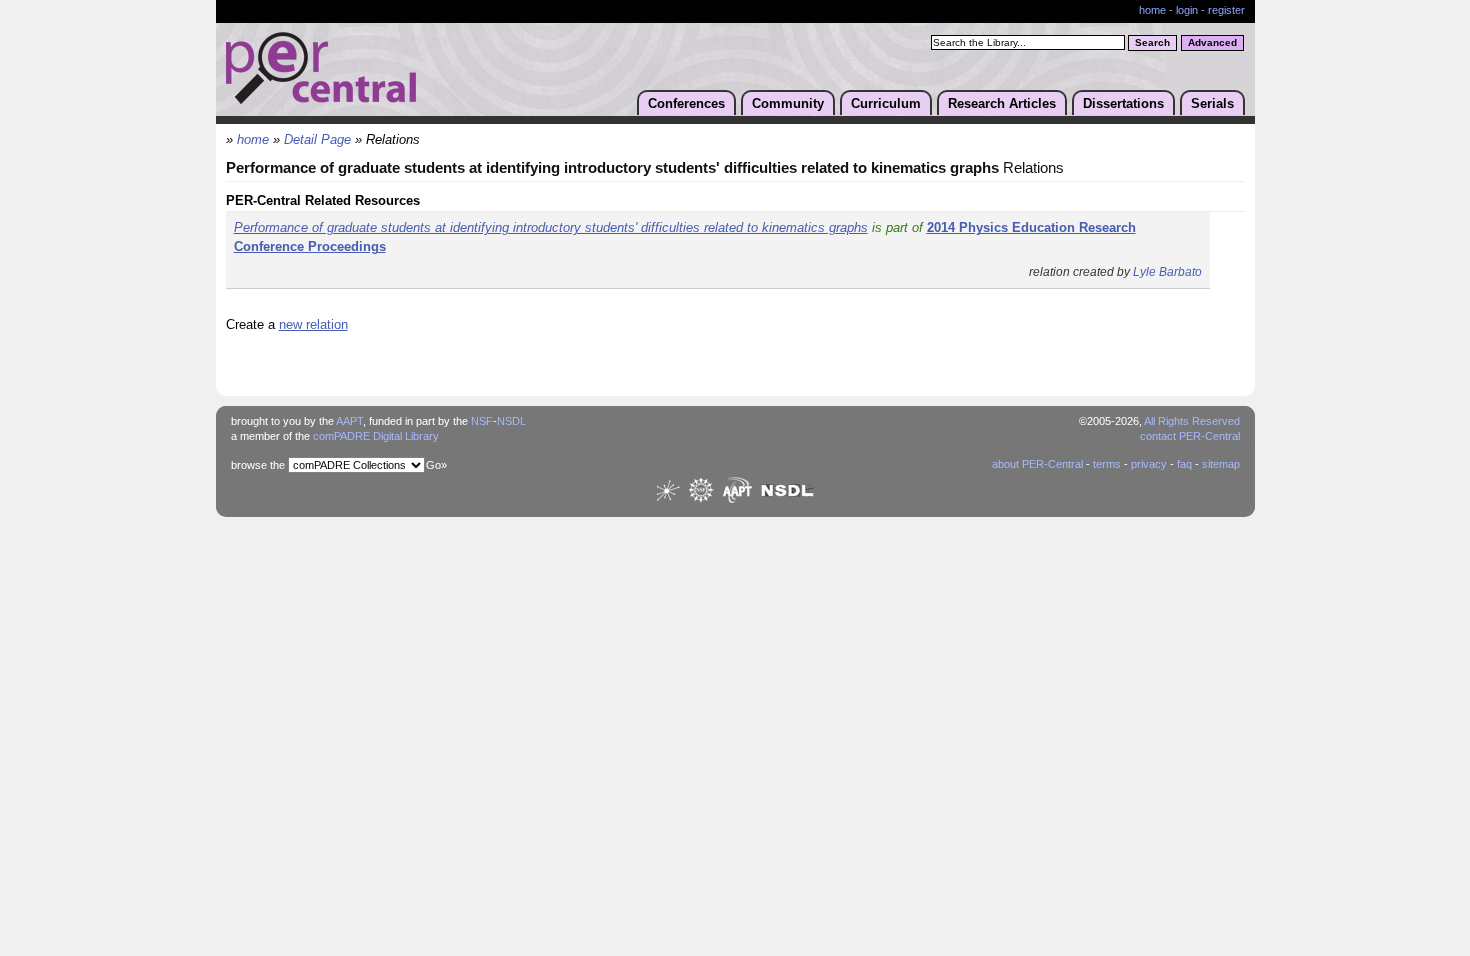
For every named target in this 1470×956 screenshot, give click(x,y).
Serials (1212, 103)
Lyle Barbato (1167, 272)
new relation (313, 324)
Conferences (686, 103)
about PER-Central (1037, 464)
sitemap (1221, 464)
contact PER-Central (1190, 436)
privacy (1149, 464)
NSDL (511, 421)
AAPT (349, 421)
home (1152, 10)
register (1226, 10)
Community (788, 103)
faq (1184, 464)
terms (1107, 464)
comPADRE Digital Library (376, 436)
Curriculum (886, 103)
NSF (482, 421)
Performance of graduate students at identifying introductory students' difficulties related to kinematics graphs (551, 227)
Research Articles (1002, 103)
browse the (258, 465)
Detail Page (317, 140)
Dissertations (1123, 103)
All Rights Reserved (1192, 421)
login (1187, 10)
